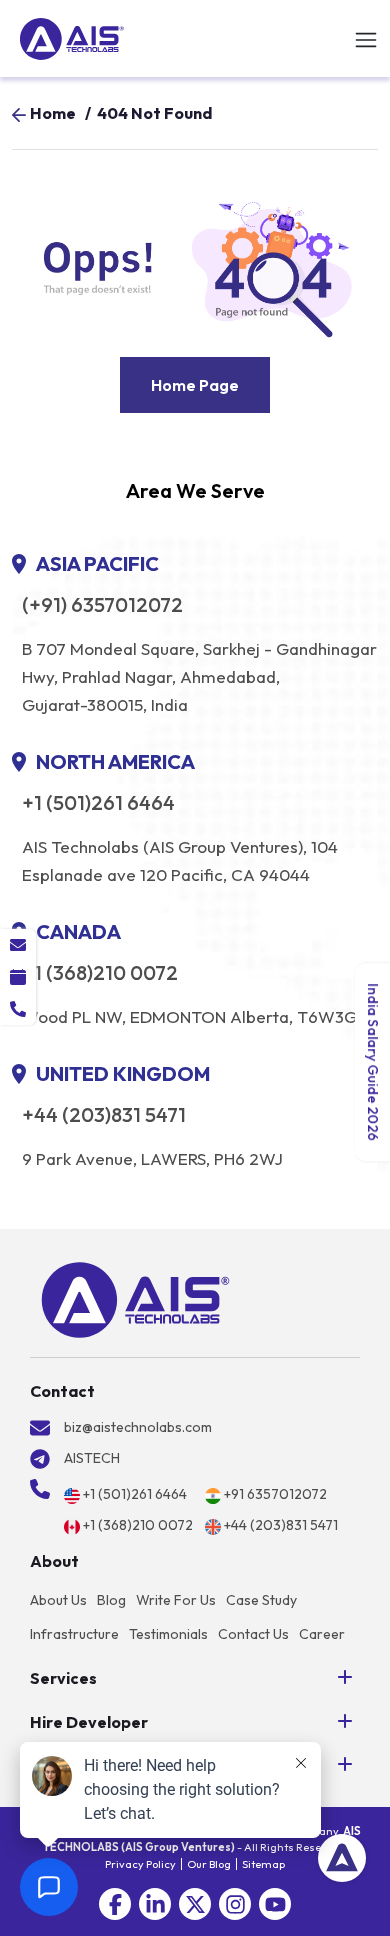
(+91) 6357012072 (102, 605)
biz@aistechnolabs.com (138, 1427)
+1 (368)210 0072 (100, 973)
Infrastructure (74, 1634)
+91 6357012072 (275, 1494)
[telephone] (18, 1009)
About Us (58, 1600)
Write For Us (176, 1600)
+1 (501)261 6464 (98, 803)
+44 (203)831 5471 (104, 1115)
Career (322, 1634)
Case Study (261, 1600)
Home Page (195, 385)
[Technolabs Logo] (72, 39)
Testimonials (168, 1634)
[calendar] (18, 977)
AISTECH (92, 1458)
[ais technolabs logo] (135, 1300)
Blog (111, 1600)
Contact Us (253, 1634)
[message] (18, 945)
